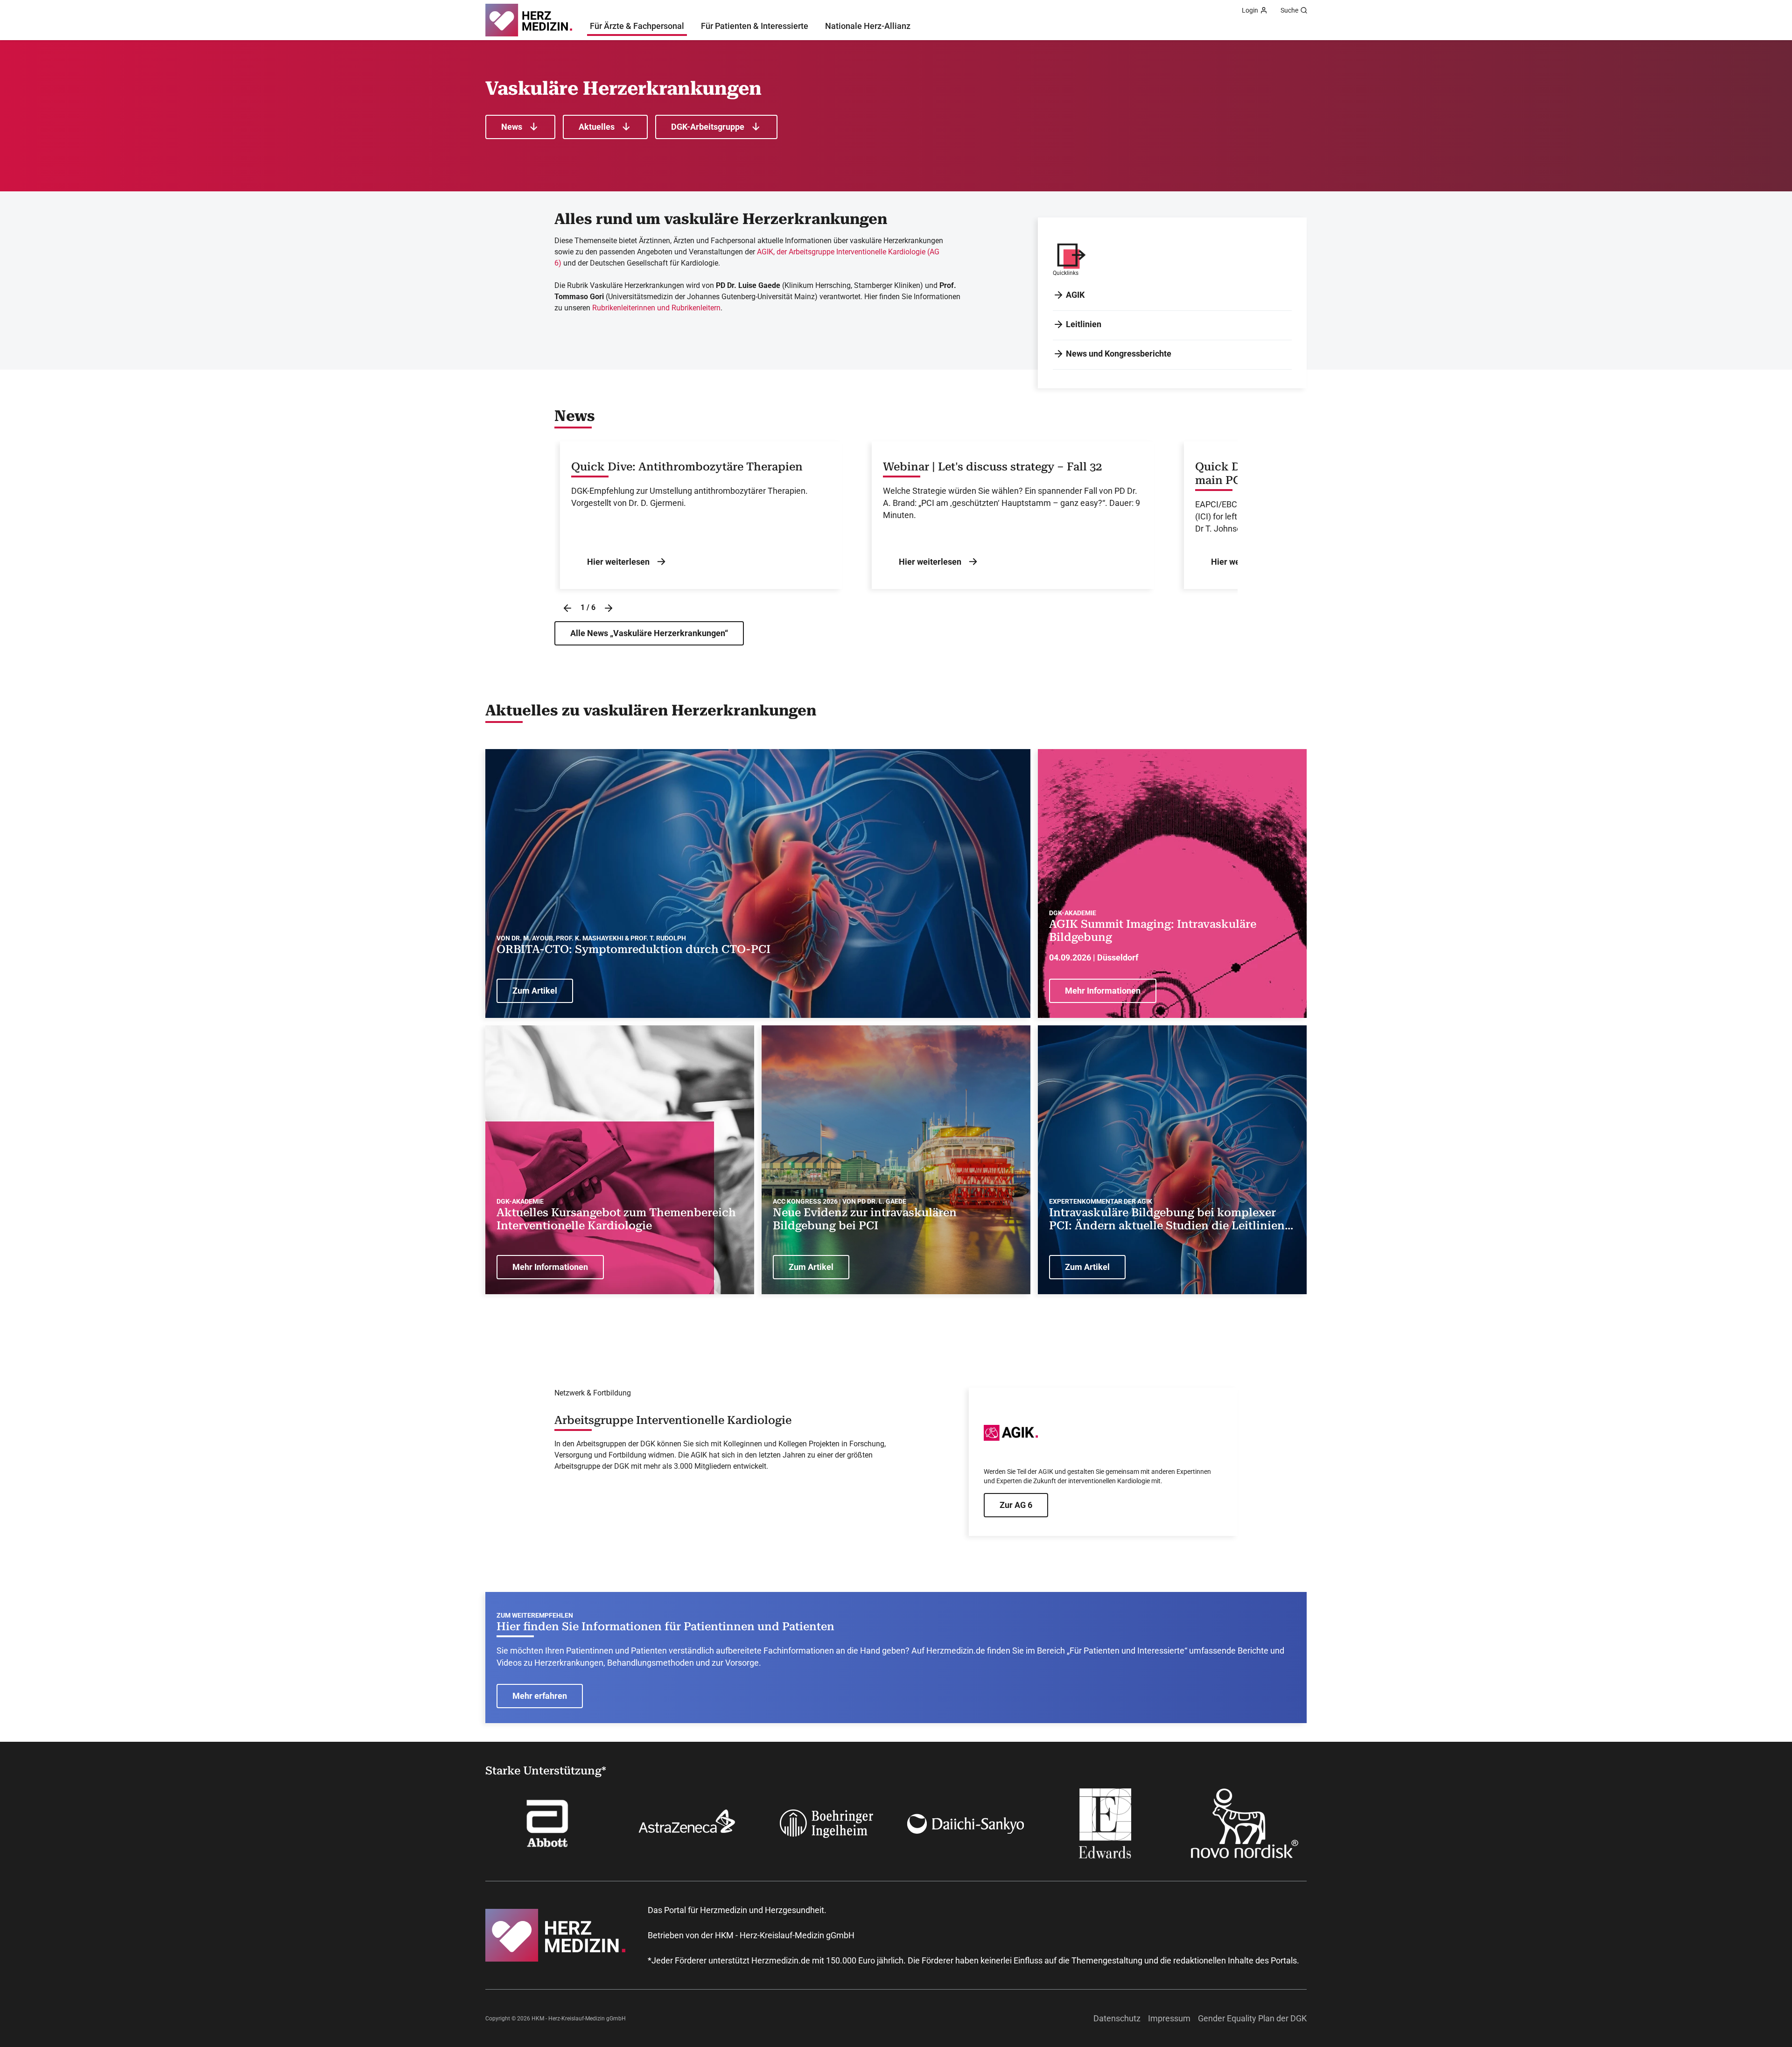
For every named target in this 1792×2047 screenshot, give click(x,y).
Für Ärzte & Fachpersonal (637, 26)
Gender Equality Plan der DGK (1252, 2018)
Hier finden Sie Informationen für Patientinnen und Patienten (665, 1626)
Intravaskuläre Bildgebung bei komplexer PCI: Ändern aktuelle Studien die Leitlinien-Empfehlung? (1169, 1220)
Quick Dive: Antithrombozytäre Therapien (687, 467)
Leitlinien (1084, 324)
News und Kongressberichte (1119, 354)
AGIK (1075, 295)
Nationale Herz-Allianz (868, 26)
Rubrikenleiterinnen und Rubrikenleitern (656, 308)
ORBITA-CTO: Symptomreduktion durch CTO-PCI (633, 949)
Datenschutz (1117, 2018)
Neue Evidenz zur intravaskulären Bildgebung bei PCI (865, 1219)
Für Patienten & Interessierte (755, 26)
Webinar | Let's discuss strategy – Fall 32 (992, 467)
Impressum (1169, 2018)
